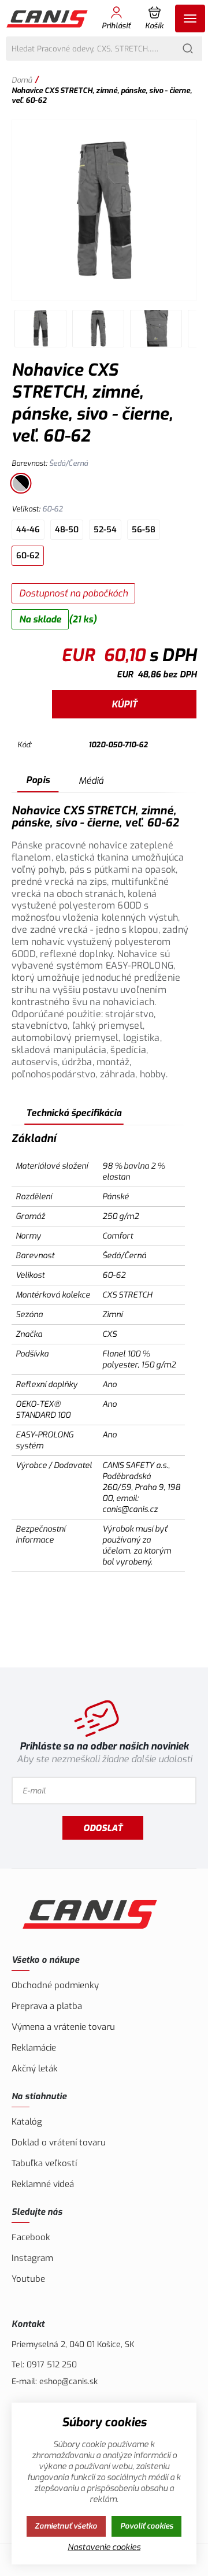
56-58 (144, 530)
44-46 (28, 530)
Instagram (32, 2258)
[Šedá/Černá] (21, 483)
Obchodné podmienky (55, 1985)
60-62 (28, 556)
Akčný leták (35, 2069)
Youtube (28, 2279)
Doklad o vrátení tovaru (59, 2143)
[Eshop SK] (48, 18)
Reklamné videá (43, 2184)
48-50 (67, 530)
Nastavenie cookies (104, 2547)
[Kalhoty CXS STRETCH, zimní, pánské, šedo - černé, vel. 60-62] (104, 210)
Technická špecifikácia (74, 1113)
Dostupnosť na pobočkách (73, 593)
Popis (38, 780)
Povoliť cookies (147, 2526)
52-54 (105, 530)
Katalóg (27, 2122)
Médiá (91, 781)
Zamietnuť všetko (66, 2526)
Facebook (31, 2237)
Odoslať (103, 1828)
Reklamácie (34, 2048)
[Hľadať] (188, 49)
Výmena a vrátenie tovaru (63, 2027)
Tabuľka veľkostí (44, 2163)
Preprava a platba (47, 2006)
